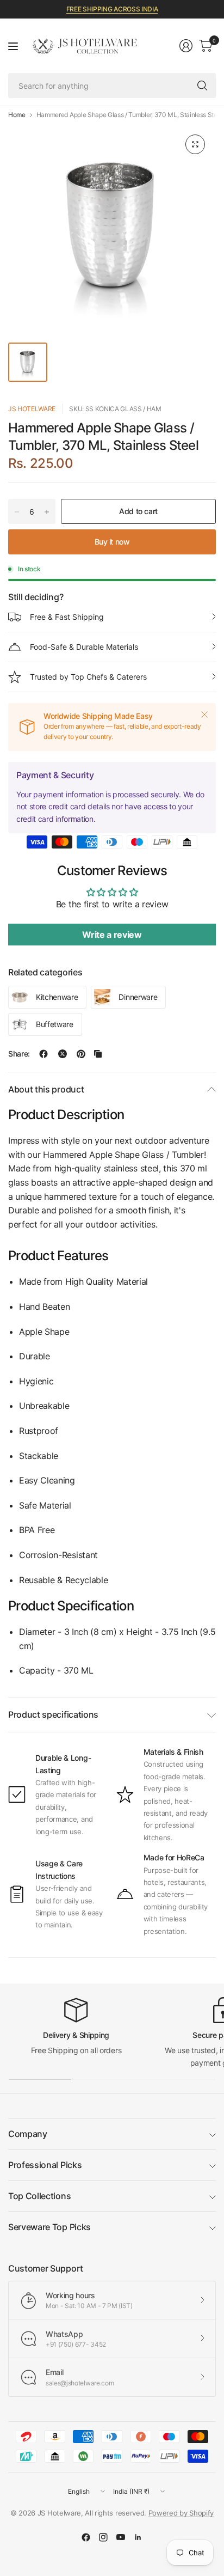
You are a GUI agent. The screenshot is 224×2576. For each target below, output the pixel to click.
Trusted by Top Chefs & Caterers (88, 677)
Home (17, 115)
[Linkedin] (138, 2537)
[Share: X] (63, 1054)
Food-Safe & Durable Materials (84, 647)
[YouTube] (121, 2537)
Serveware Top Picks (49, 2227)
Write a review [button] (112, 935)
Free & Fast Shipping (67, 617)
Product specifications (53, 1714)
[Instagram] (103, 2537)
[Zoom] (195, 144)
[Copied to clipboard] (98, 1054)
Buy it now (112, 542)
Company (28, 2134)
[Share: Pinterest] (81, 1054)
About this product (46, 1089)
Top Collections (39, 2196)
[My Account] (186, 46)
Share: (19, 1054)
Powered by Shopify (181, 2513)
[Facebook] (86, 2537)
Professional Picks (45, 2165)
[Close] (204, 715)
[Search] (202, 86)
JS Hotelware (32, 409)
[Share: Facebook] (43, 1054)
